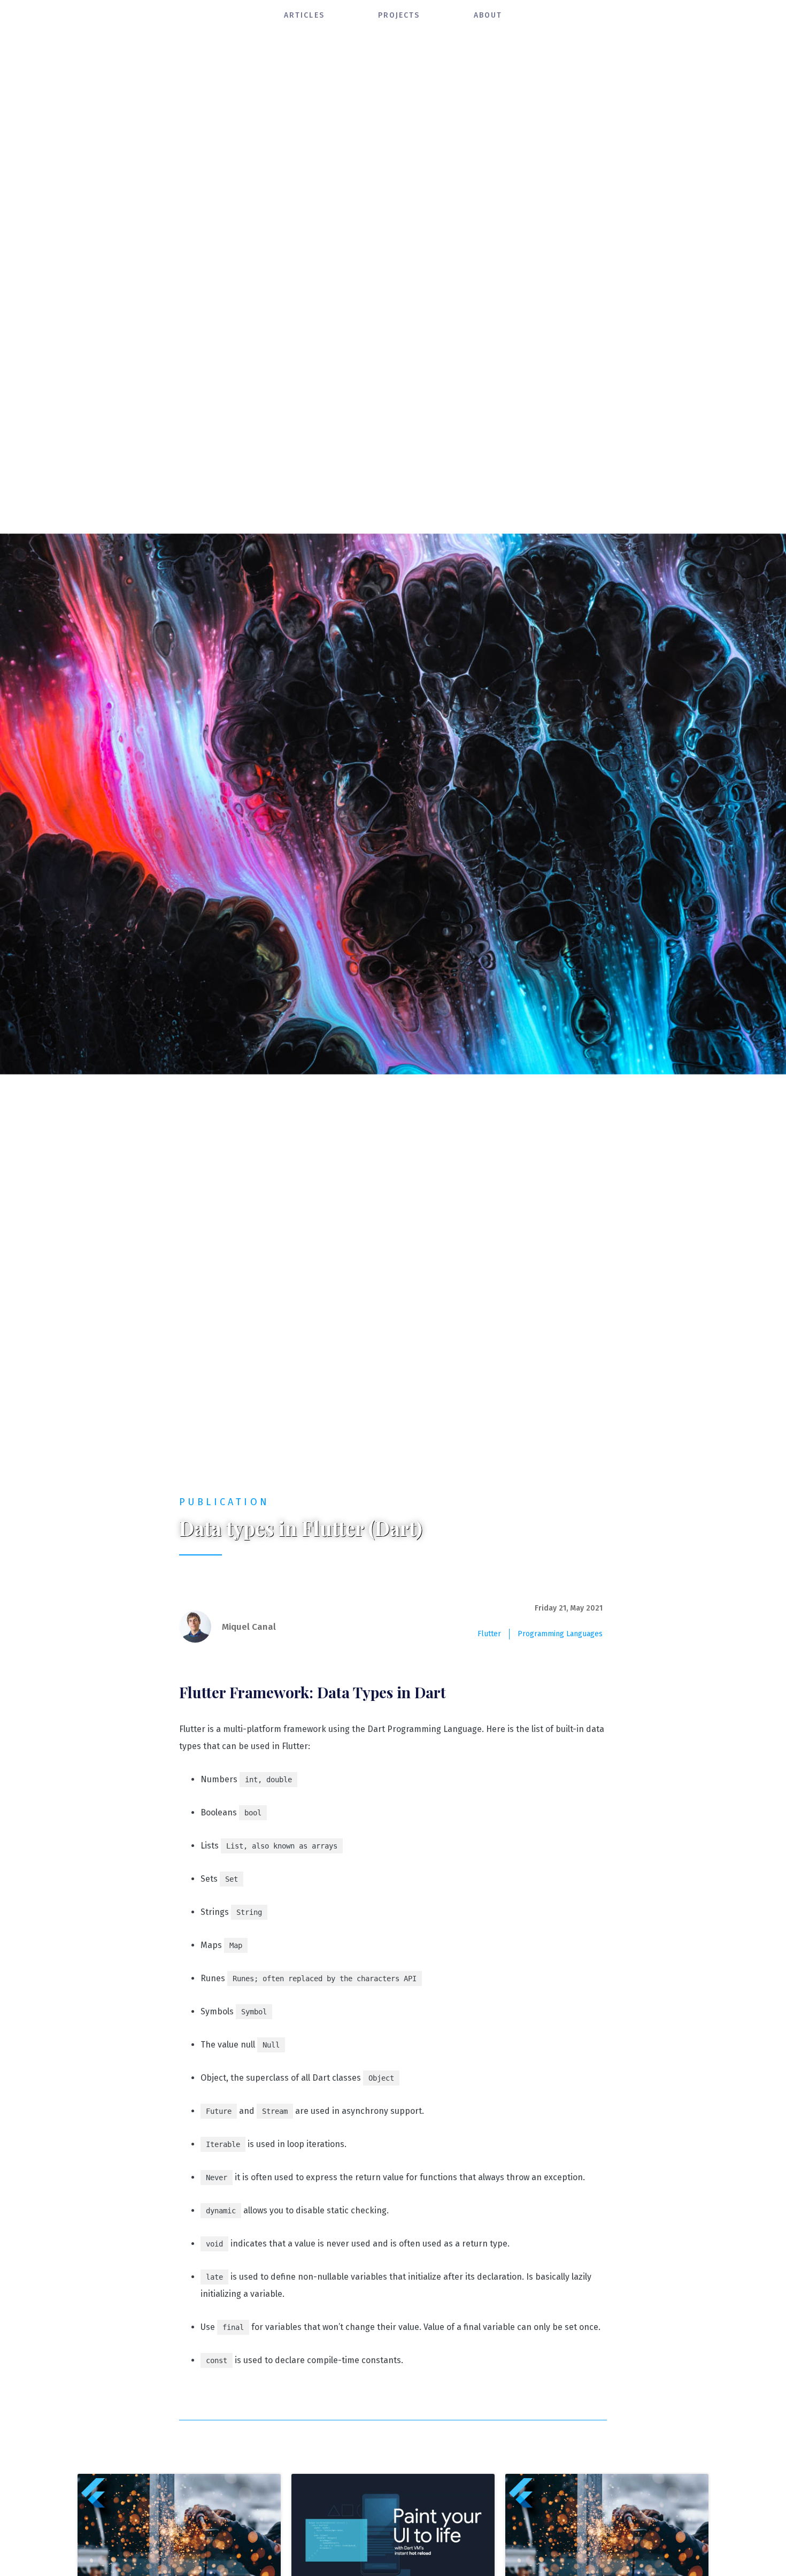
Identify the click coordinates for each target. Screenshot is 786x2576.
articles (304, 15)
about (488, 15)
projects (399, 15)
